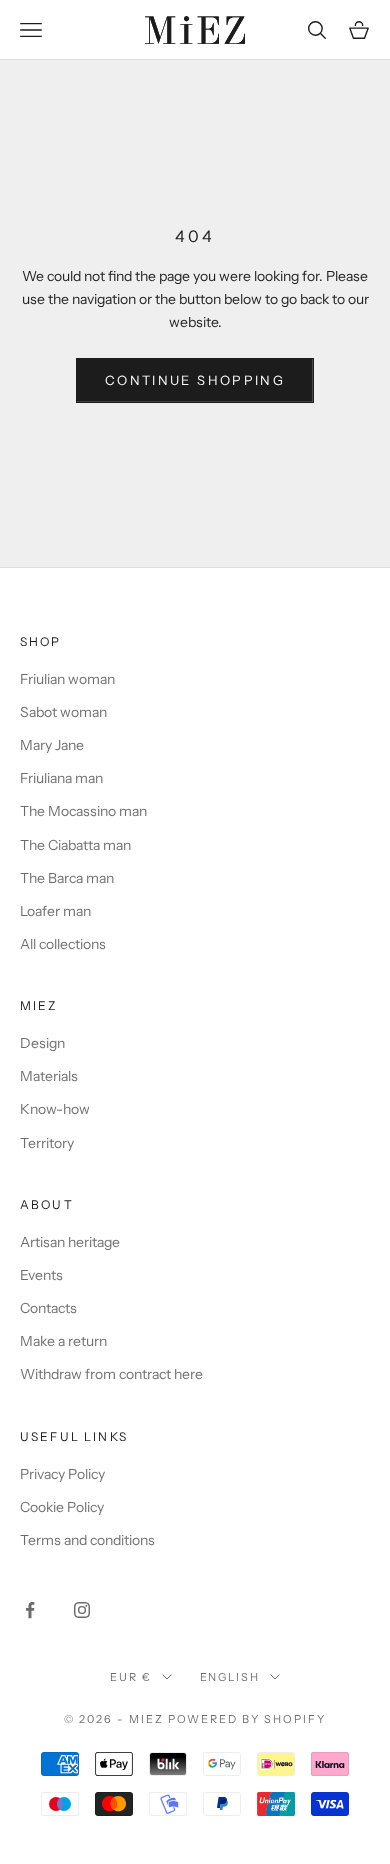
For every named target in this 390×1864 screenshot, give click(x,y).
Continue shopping (195, 380)
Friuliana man (61, 778)
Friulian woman (67, 679)
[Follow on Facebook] (30, 1610)
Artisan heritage (70, 1242)
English (230, 1677)
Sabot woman (63, 712)
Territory (47, 1143)
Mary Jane (52, 745)
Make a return (63, 1341)
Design (42, 1043)
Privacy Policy (62, 1474)
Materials (49, 1076)
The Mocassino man (83, 811)
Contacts (48, 1308)
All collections (63, 944)
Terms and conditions (87, 1540)
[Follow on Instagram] (82, 1610)
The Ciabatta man (75, 845)
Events (41, 1275)
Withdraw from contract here (111, 1374)
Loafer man (55, 911)
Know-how (55, 1109)
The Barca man (67, 878)
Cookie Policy (62, 1507)
